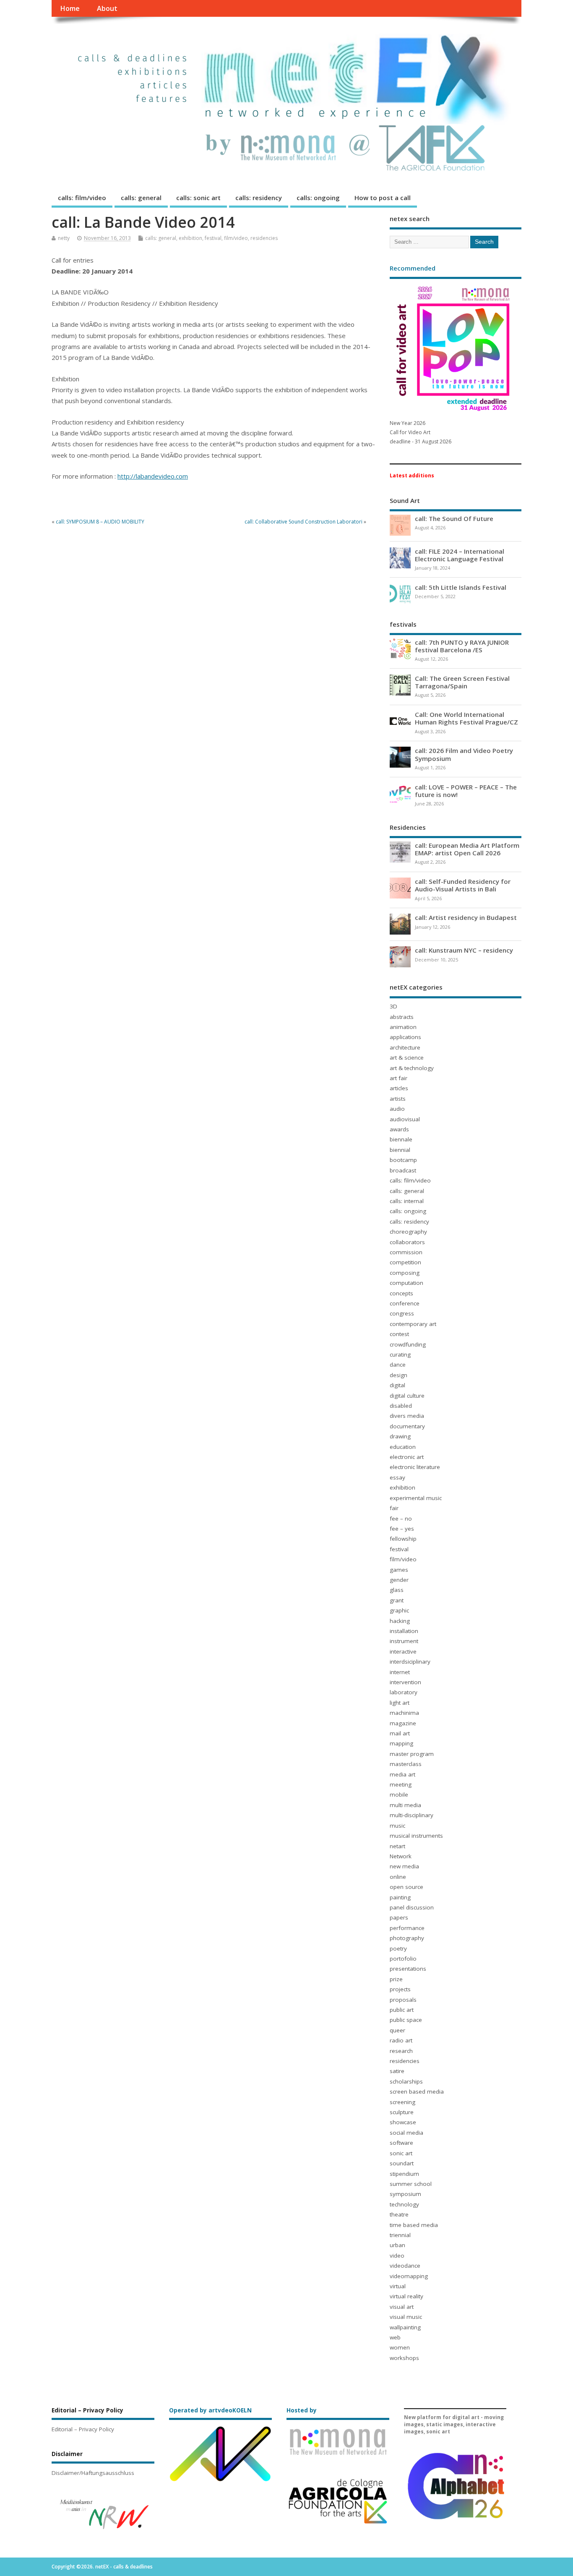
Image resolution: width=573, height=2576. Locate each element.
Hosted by (302, 2410)
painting (400, 1897)
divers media (407, 1416)
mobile (399, 1795)
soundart (402, 2163)
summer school (411, 2184)
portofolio (403, 1959)
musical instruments (416, 1836)
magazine (403, 1723)
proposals (403, 2000)
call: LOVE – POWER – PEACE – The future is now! (466, 791)
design (398, 1375)
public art (402, 2010)
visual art (402, 2307)
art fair (398, 1078)
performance (407, 1928)
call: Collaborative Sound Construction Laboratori (303, 522)
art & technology (412, 1068)
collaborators (407, 1242)
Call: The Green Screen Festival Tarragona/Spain (462, 682)
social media (406, 2133)
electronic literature (415, 1467)
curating (400, 1354)
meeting (401, 1784)
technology (404, 2204)
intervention (405, 1682)
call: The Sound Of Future (454, 518)
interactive (403, 1651)
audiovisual (405, 1119)
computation (406, 1283)
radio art (401, 2040)
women (400, 2347)
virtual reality (406, 2296)
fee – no (401, 1519)
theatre (399, 2214)
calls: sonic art (198, 198)
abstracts (402, 1017)
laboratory (404, 1692)
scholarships (406, 2081)
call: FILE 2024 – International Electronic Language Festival (460, 555)
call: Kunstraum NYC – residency (464, 950)
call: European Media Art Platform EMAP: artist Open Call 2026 (467, 849)
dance (398, 1365)
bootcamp (403, 1160)
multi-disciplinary (412, 1815)
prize (396, 1979)
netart (397, 1846)
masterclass (406, 1764)
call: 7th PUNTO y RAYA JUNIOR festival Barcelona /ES (462, 646)
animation (403, 1027)
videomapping (409, 2276)
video (397, 2256)
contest (399, 1334)
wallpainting (405, 2327)
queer (397, 2030)
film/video (236, 238)
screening (402, 2102)
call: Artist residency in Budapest (466, 917)
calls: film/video (82, 198)
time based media (414, 2225)
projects (400, 1989)
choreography (408, 1232)
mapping (401, 1743)
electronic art (407, 1457)
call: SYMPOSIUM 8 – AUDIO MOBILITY (100, 522)
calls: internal (407, 1201)
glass (397, 1590)
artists (398, 1099)
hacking (400, 1621)
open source (406, 1887)
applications (405, 1037)
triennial (400, 2235)
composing (405, 1273)
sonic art (401, 2153)
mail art (400, 1733)
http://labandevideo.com (153, 476)
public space (406, 2020)
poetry (398, 1948)
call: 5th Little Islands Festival (461, 587)
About (107, 8)
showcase (403, 2122)
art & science (407, 1057)
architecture (405, 1047)
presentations (408, 1969)
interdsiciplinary (410, 1662)
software (401, 2143)
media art (402, 1774)
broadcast (403, 1170)
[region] (103, 2514)
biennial (400, 1150)
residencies (264, 238)
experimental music (416, 1498)
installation (404, 1631)
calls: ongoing (318, 198)
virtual (398, 2286)
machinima (404, 1713)
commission (406, 1252)
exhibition (190, 238)
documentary (407, 1426)
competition (405, 1262)
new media (404, 1866)
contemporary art (413, 1324)
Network (401, 1856)
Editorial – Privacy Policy (83, 2429)
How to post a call (383, 198)
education (403, 1447)
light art (400, 1703)
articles (399, 1088)
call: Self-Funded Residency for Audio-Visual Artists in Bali (463, 885)
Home (70, 8)
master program (412, 1754)
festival (213, 238)
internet (400, 1672)
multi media (405, 1805)
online (398, 1877)
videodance (405, 2266)
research (401, 2051)
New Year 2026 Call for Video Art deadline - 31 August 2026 (421, 432)
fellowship (403, 1539)
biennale (401, 1139)
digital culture (407, 1396)
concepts (401, 1293)
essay (397, 1477)
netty (64, 238)
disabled (401, 1406)
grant (397, 1600)
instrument (404, 1641)
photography (407, 1938)
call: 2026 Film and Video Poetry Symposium (464, 754)
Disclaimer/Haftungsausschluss (93, 2473)
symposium (405, 2194)
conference (405, 1303)
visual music (406, 2317)
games (399, 1570)
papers (399, 1917)
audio (397, 1109)
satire (397, 2071)
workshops (404, 2358)
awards (399, 1129)
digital (397, 1385)
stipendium (404, 2174)
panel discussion (412, 1907)
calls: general (141, 198)
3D (393, 1006)
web (395, 2337)
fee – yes (402, 1529)
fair (394, 1508)
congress (402, 1313)
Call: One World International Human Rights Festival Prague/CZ (466, 718)
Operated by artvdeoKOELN (210, 2410)
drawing (400, 1436)
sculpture (402, 2112)
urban (397, 2245)
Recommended (413, 268)
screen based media (417, 2092)
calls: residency (259, 198)
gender (399, 1580)
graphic (399, 1610)
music (397, 1826)
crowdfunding (408, 1344)
